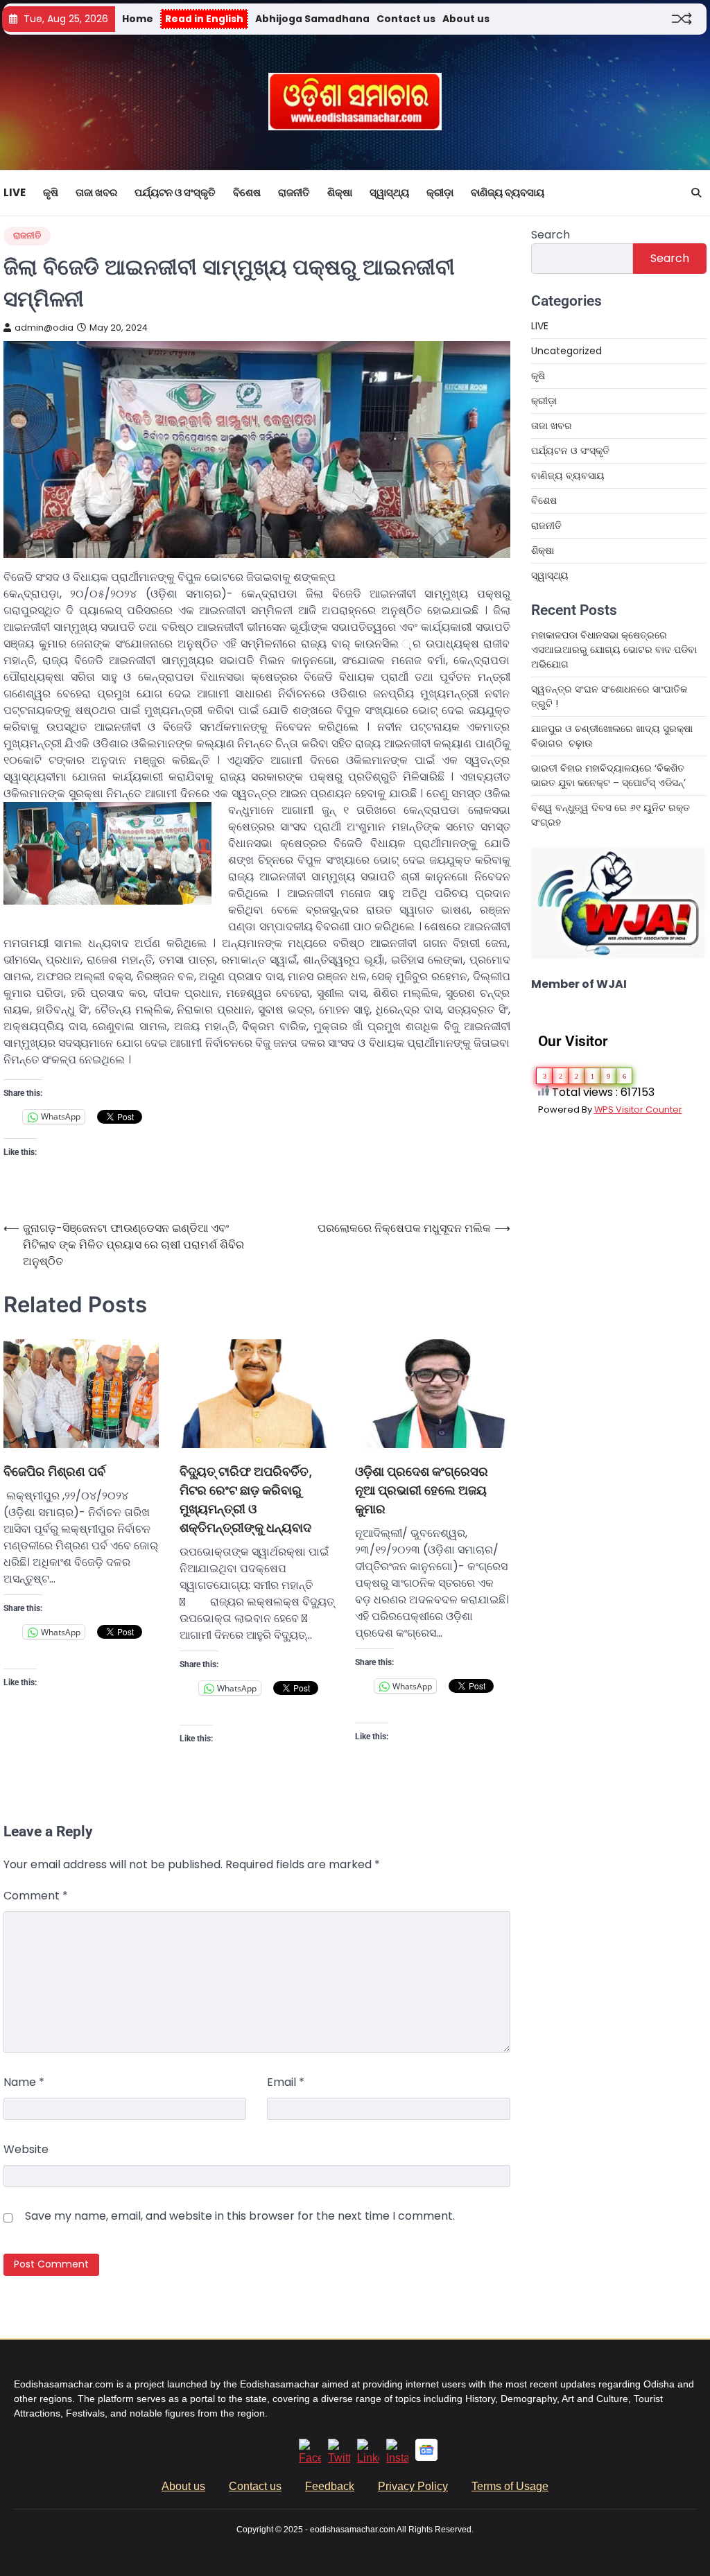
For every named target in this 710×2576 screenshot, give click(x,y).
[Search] (696, 193)
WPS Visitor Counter (638, 1109)
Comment (36, 1896)
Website (26, 2149)
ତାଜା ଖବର (96, 192)
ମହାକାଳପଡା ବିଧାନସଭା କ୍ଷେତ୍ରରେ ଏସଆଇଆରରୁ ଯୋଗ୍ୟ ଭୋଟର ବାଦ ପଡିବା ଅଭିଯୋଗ (614, 650)
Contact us (406, 19)
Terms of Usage (510, 2486)
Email (286, 2082)
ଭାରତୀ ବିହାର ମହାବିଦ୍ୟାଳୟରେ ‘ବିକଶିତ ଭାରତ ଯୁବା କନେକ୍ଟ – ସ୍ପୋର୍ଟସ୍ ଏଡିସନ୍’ (608, 775)
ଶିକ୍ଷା (340, 192)
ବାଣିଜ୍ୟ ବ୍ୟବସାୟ (508, 192)
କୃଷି (51, 192)
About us (466, 19)
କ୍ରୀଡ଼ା (440, 192)
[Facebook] (310, 2458)
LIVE (15, 192)
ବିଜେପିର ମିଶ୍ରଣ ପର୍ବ (54, 1471)
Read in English (204, 19)
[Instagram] (397, 2458)
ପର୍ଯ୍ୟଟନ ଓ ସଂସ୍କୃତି (175, 192)
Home (138, 19)
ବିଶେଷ (247, 192)
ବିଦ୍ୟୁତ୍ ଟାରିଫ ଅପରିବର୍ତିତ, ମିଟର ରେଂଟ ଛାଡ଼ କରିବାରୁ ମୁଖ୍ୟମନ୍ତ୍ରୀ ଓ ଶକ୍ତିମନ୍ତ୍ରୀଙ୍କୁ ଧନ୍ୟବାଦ (246, 1499)
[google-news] (426, 2457)
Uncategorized (566, 351)
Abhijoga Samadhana (312, 19)
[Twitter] (339, 2458)
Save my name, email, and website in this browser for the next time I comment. (240, 2216)
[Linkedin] (368, 2458)
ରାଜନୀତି (294, 192)
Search (551, 235)
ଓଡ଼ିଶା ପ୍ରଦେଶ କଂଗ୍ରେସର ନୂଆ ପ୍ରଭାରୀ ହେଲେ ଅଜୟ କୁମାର (422, 1490)
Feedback (330, 2486)
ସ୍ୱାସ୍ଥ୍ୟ (389, 192)
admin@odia (44, 328)
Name (24, 2082)
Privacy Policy (413, 2486)
